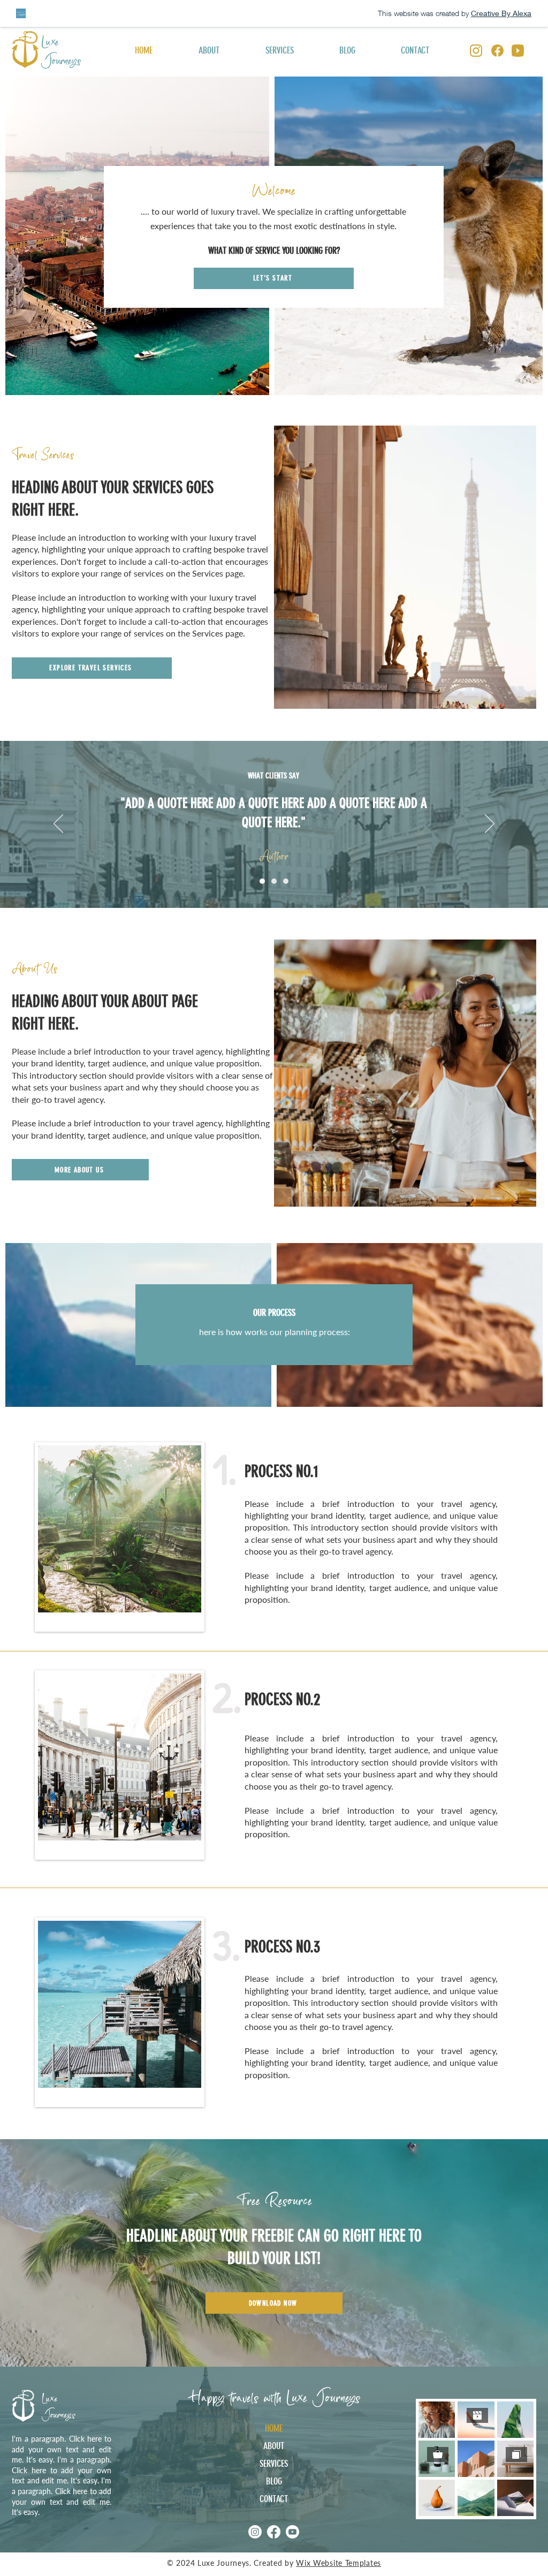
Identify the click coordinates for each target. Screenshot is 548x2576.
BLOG (274, 2481)
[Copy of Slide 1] (274, 881)
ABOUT (274, 2446)
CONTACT (274, 2499)
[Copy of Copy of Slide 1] (286, 881)
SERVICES (274, 2464)
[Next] (490, 824)
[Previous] (58, 824)
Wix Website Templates (338, 2563)
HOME (274, 2428)
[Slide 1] (262, 881)
